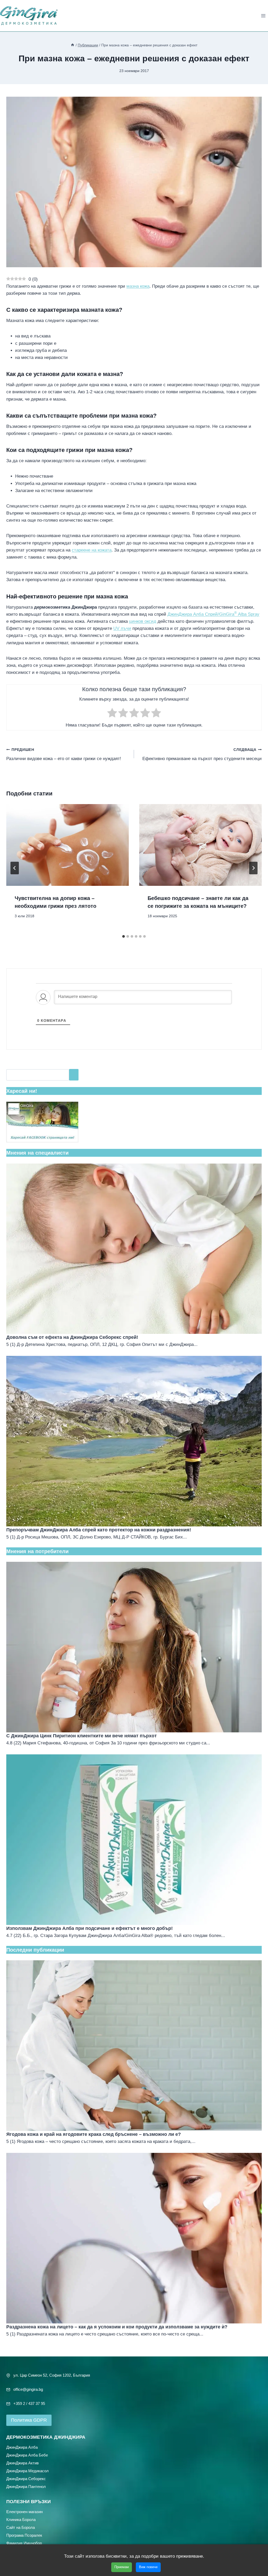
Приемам (122, 2567)
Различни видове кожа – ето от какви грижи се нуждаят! (64, 755)
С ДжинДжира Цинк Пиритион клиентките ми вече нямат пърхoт (82, 1736)
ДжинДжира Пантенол (26, 2486)
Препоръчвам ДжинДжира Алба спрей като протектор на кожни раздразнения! (99, 1530)
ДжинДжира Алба (22, 2447)
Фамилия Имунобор (24, 2543)
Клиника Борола (21, 2519)
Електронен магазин (24, 2511)
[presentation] (68, 845)
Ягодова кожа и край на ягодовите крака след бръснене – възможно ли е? (94, 2134)
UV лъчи (122, 628)
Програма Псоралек (24, 2535)
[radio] (112, 714)
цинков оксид (143, 621)
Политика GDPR (29, 2420)
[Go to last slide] (15, 868)
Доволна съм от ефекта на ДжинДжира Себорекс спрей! (72, 1337)
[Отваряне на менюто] (263, 16)
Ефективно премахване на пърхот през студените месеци (202, 755)
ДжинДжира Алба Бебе (27, 2455)
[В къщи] (72, 45)
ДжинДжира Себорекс (26, 2478)
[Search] (74, 1075)
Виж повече (148, 2567)
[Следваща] (253, 868)
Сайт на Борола (21, 2527)
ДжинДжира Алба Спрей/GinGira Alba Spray (213, 614)
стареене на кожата (92, 550)
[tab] (124, 936)
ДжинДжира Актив (23, 2463)
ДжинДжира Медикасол (27, 2471)
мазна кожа (138, 286)
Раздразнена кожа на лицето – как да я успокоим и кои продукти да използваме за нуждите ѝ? (117, 2327)
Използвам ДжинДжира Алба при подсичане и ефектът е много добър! (90, 1928)
